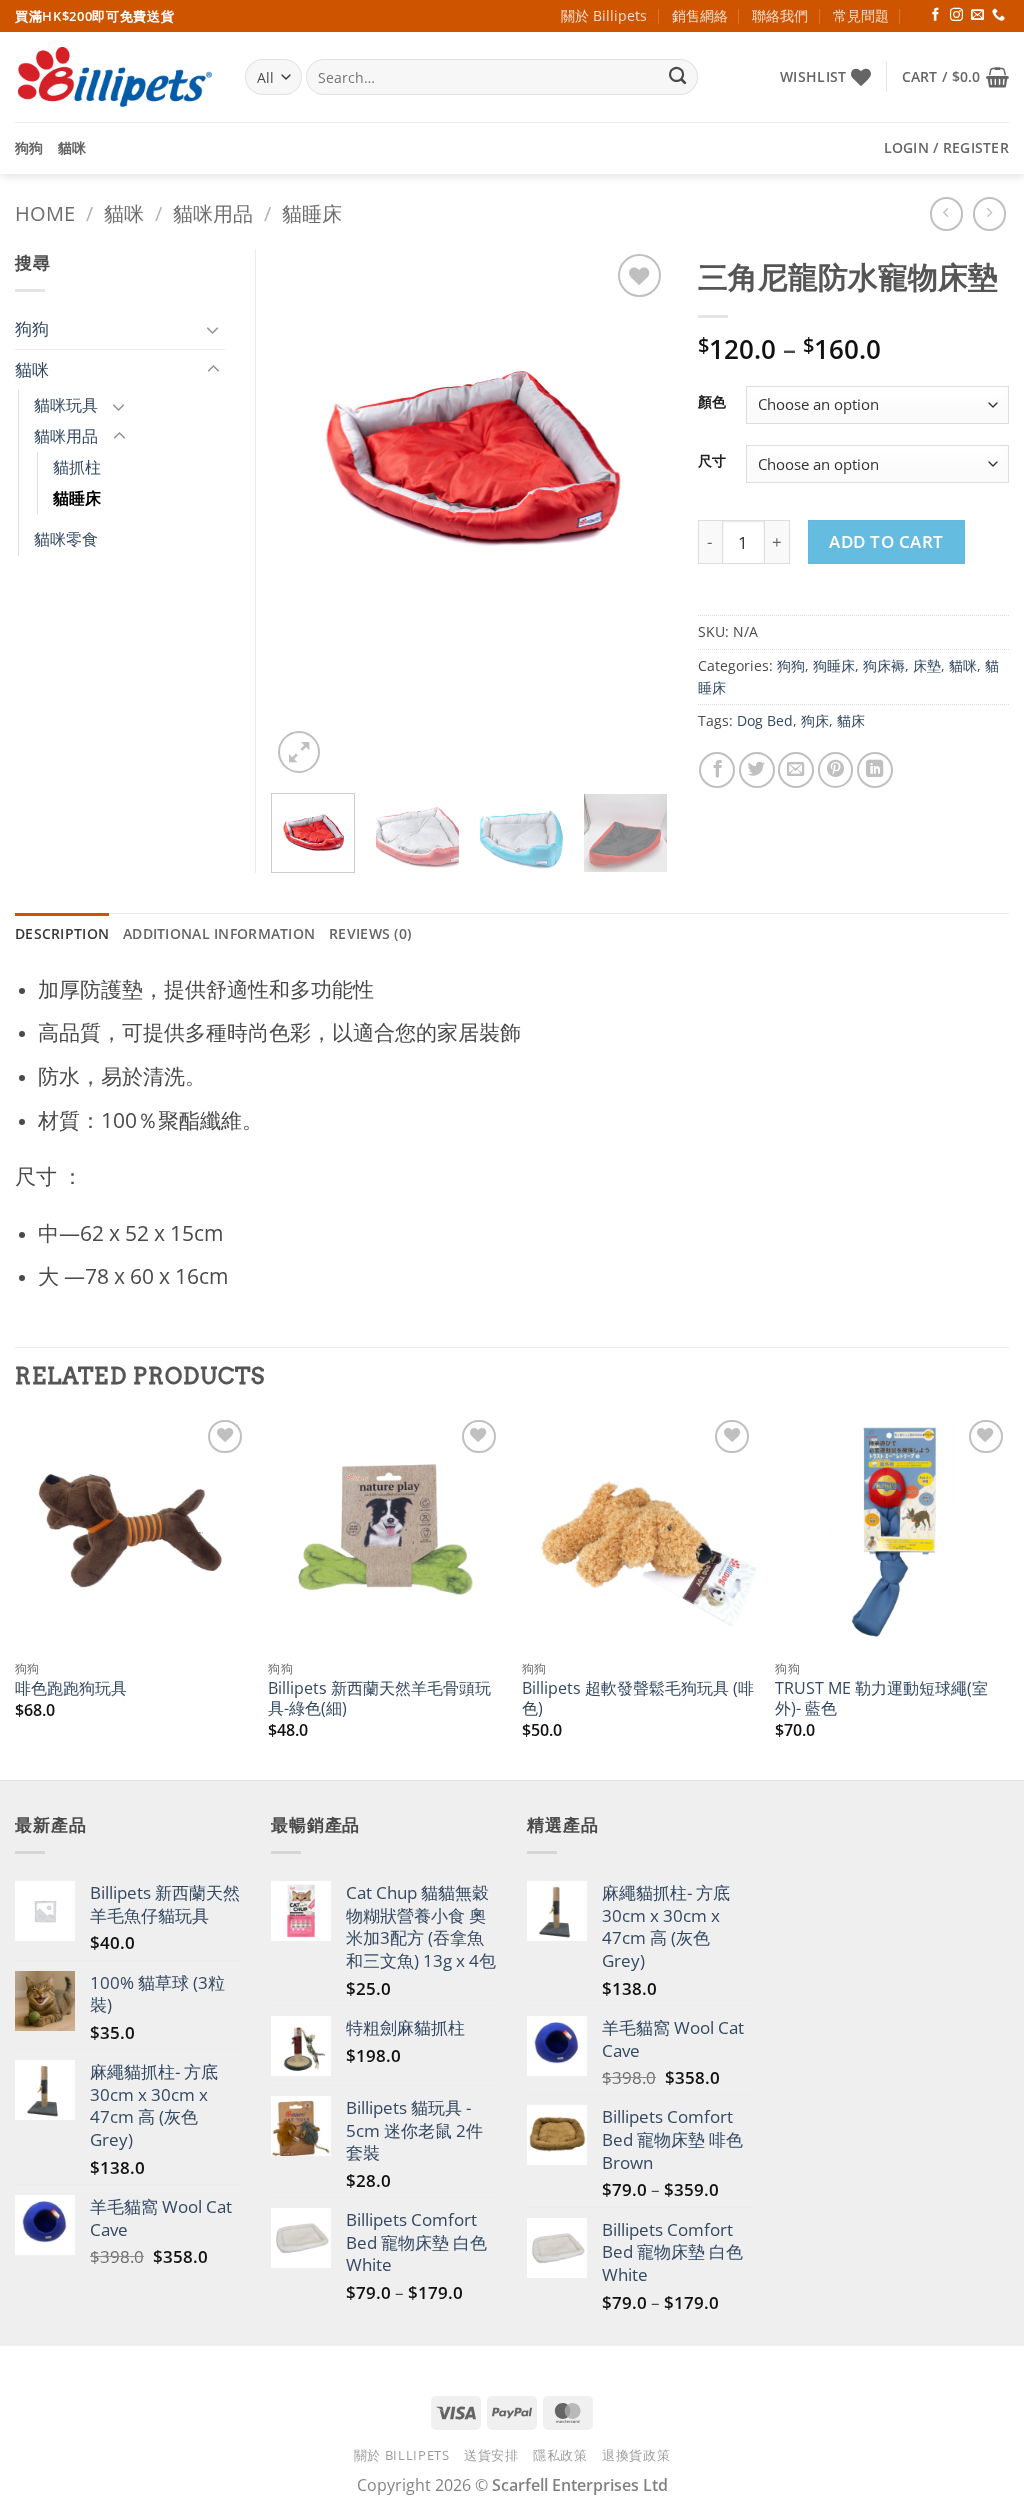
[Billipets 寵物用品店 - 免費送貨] (115, 77)
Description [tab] (62, 933)
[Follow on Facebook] (935, 15)
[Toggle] (213, 329)
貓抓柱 (77, 467)
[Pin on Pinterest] (836, 770)
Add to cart (886, 541)
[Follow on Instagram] (956, 15)
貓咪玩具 (66, 405)
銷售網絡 (700, 15)
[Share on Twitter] (757, 770)
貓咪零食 (66, 539)
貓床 (851, 720)
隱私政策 (560, 2455)
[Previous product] (990, 214)
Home (45, 213)
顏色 (712, 402)
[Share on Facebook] (717, 770)
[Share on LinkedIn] (875, 770)
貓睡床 (312, 213)
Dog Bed (765, 720)
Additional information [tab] (219, 933)
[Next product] (947, 214)
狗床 (815, 720)
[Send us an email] (977, 15)
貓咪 (72, 147)
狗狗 (29, 147)
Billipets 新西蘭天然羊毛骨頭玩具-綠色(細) (379, 1698)
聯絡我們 (780, 15)
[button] (955, 77)
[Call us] (998, 15)
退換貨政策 (636, 2455)
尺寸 (712, 461)
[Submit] (677, 77)
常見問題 (861, 15)
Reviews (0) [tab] (370, 933)
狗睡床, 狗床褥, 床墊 (877, 665)
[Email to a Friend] (796, 770)
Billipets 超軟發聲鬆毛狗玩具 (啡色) (638, 1698)
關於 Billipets (604, 15)
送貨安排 (491, 2455)
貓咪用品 (213, 213)
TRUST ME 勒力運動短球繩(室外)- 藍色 (881, 1698)
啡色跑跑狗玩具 (71, 1688)
